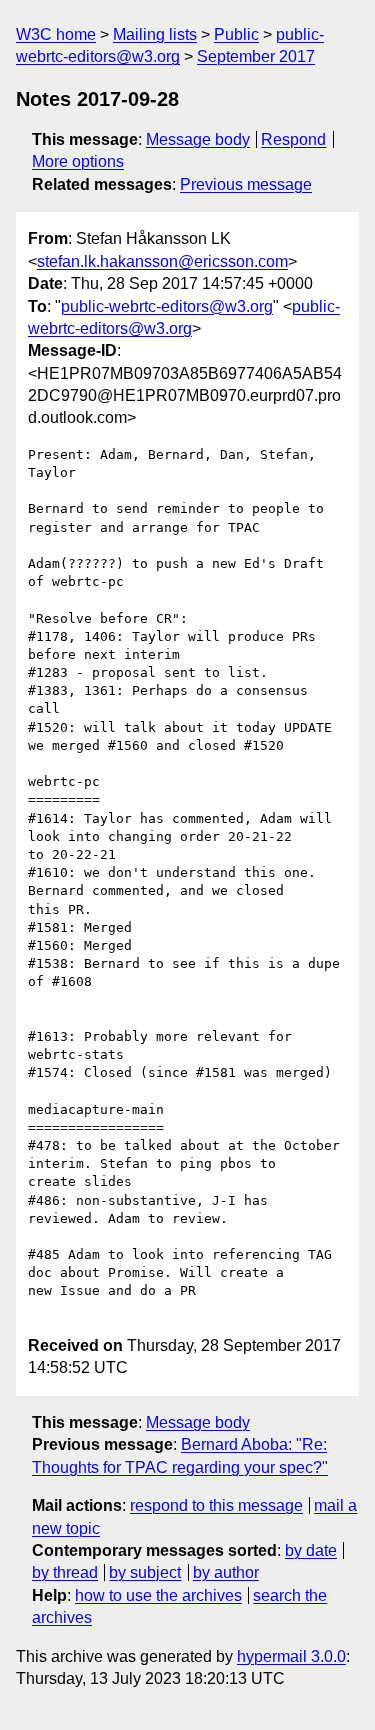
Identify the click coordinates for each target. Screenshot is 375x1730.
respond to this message (216, 1505)
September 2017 (256, 56)
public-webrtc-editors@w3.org (167, 306)
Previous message (246, 184)
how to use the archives (158, 1595)
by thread (65, 1572)
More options (78, 161)
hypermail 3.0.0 (291, 1656)
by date (311, 1550)
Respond (293, 139)
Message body (198, 139)
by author (226, 1572)
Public (236, 34)
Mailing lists (155, 34)
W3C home (56, 34)
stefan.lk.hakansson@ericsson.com (162, 261)
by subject (145, 1572)
